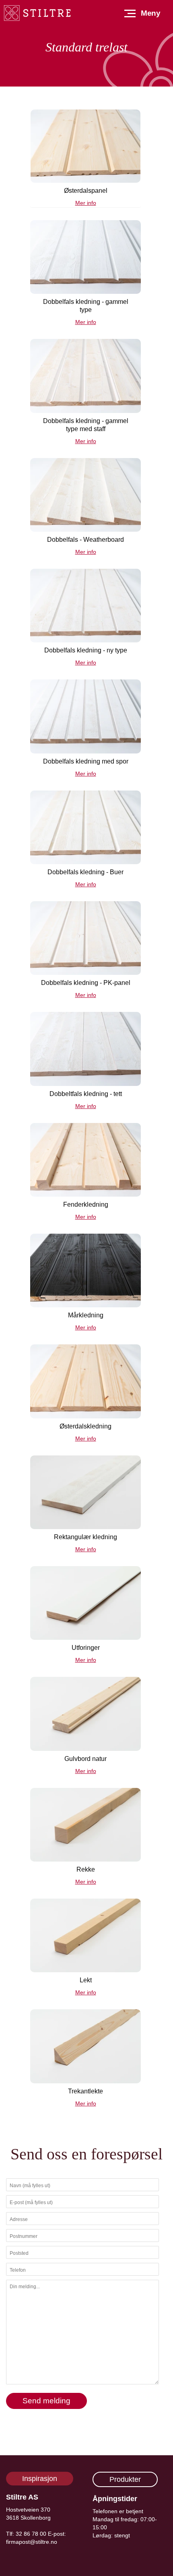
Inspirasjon (40, 2479)
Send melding (46, 2401)
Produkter (125, 2479)
